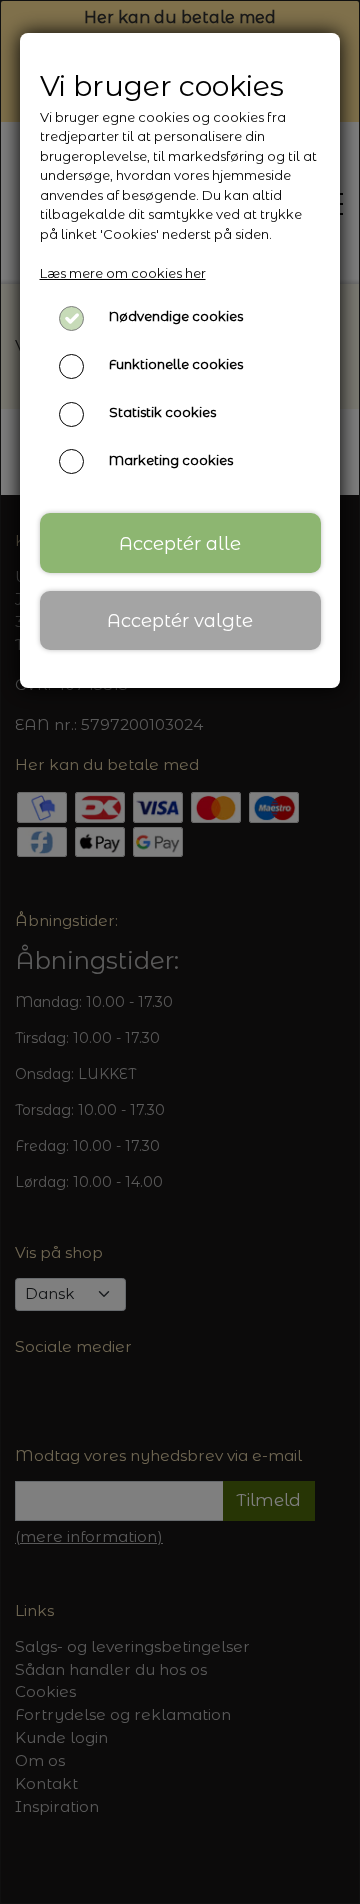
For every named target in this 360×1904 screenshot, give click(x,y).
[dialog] (180, 952)
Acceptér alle (180, 543)
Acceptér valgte (180, 620)
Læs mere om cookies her (123, 273)
